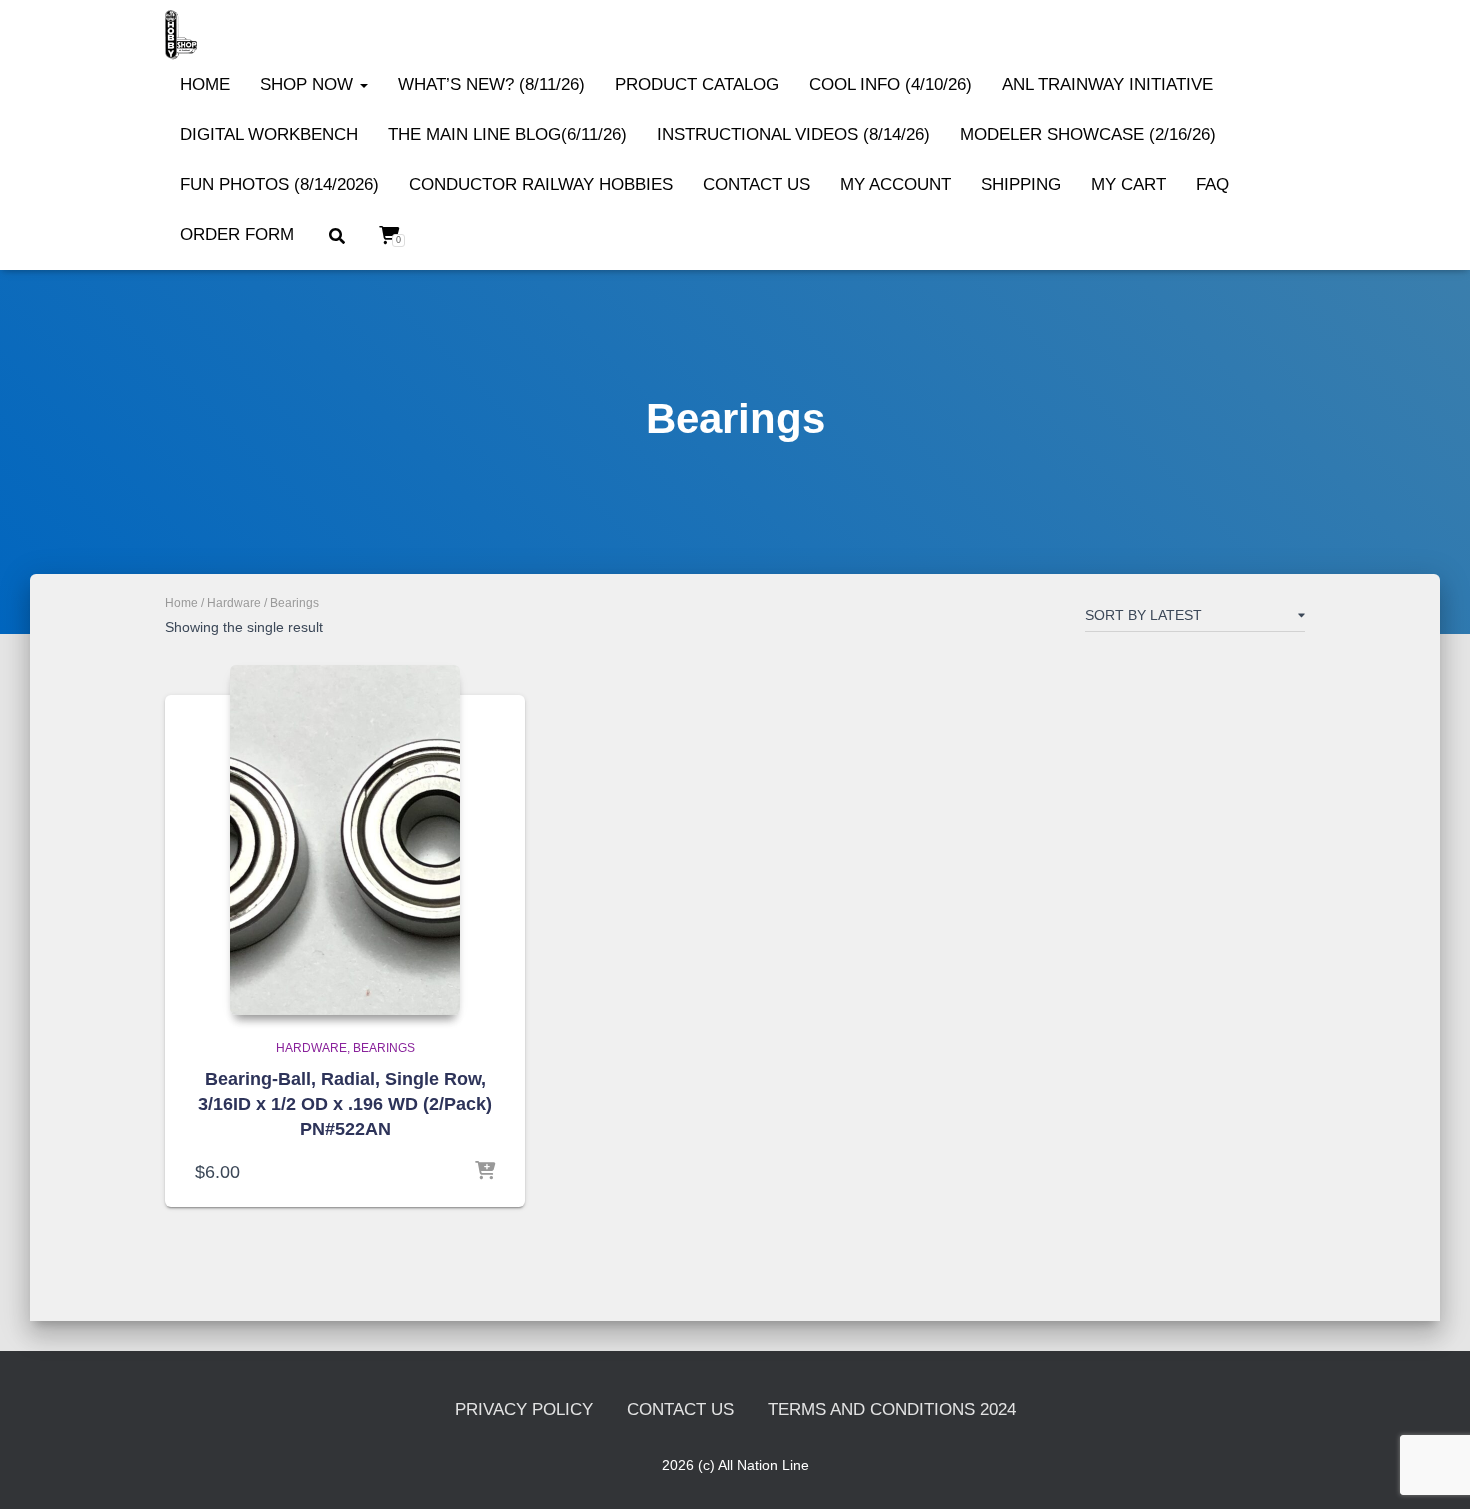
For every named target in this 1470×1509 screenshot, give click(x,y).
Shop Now (309, 84)
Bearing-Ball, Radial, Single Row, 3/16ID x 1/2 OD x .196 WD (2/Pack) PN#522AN (345, 1104)
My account (895, 184)
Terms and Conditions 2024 (892, 1409)
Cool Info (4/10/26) (890, 84)
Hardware (234, 603)
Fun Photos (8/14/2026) (279, 184)
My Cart (1128, 184)
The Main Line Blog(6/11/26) (507, 134)
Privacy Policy (524, 1409)
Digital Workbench (269, 134)
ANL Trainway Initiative (1107, 84)
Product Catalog (697, 84)
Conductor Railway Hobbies (541, 184)
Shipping (1021, 184)
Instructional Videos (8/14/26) (793, 134)
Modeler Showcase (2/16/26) (1088, 134)
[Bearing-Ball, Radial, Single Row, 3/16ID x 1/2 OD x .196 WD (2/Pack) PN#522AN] (345, 840)
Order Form (237, 234)
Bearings (384, 1048)
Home (205, 84)
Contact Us (756, 184)
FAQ (1212, 184)
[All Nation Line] (181, 35)
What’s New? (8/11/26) (491, 84)
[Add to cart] (485, 1172)
